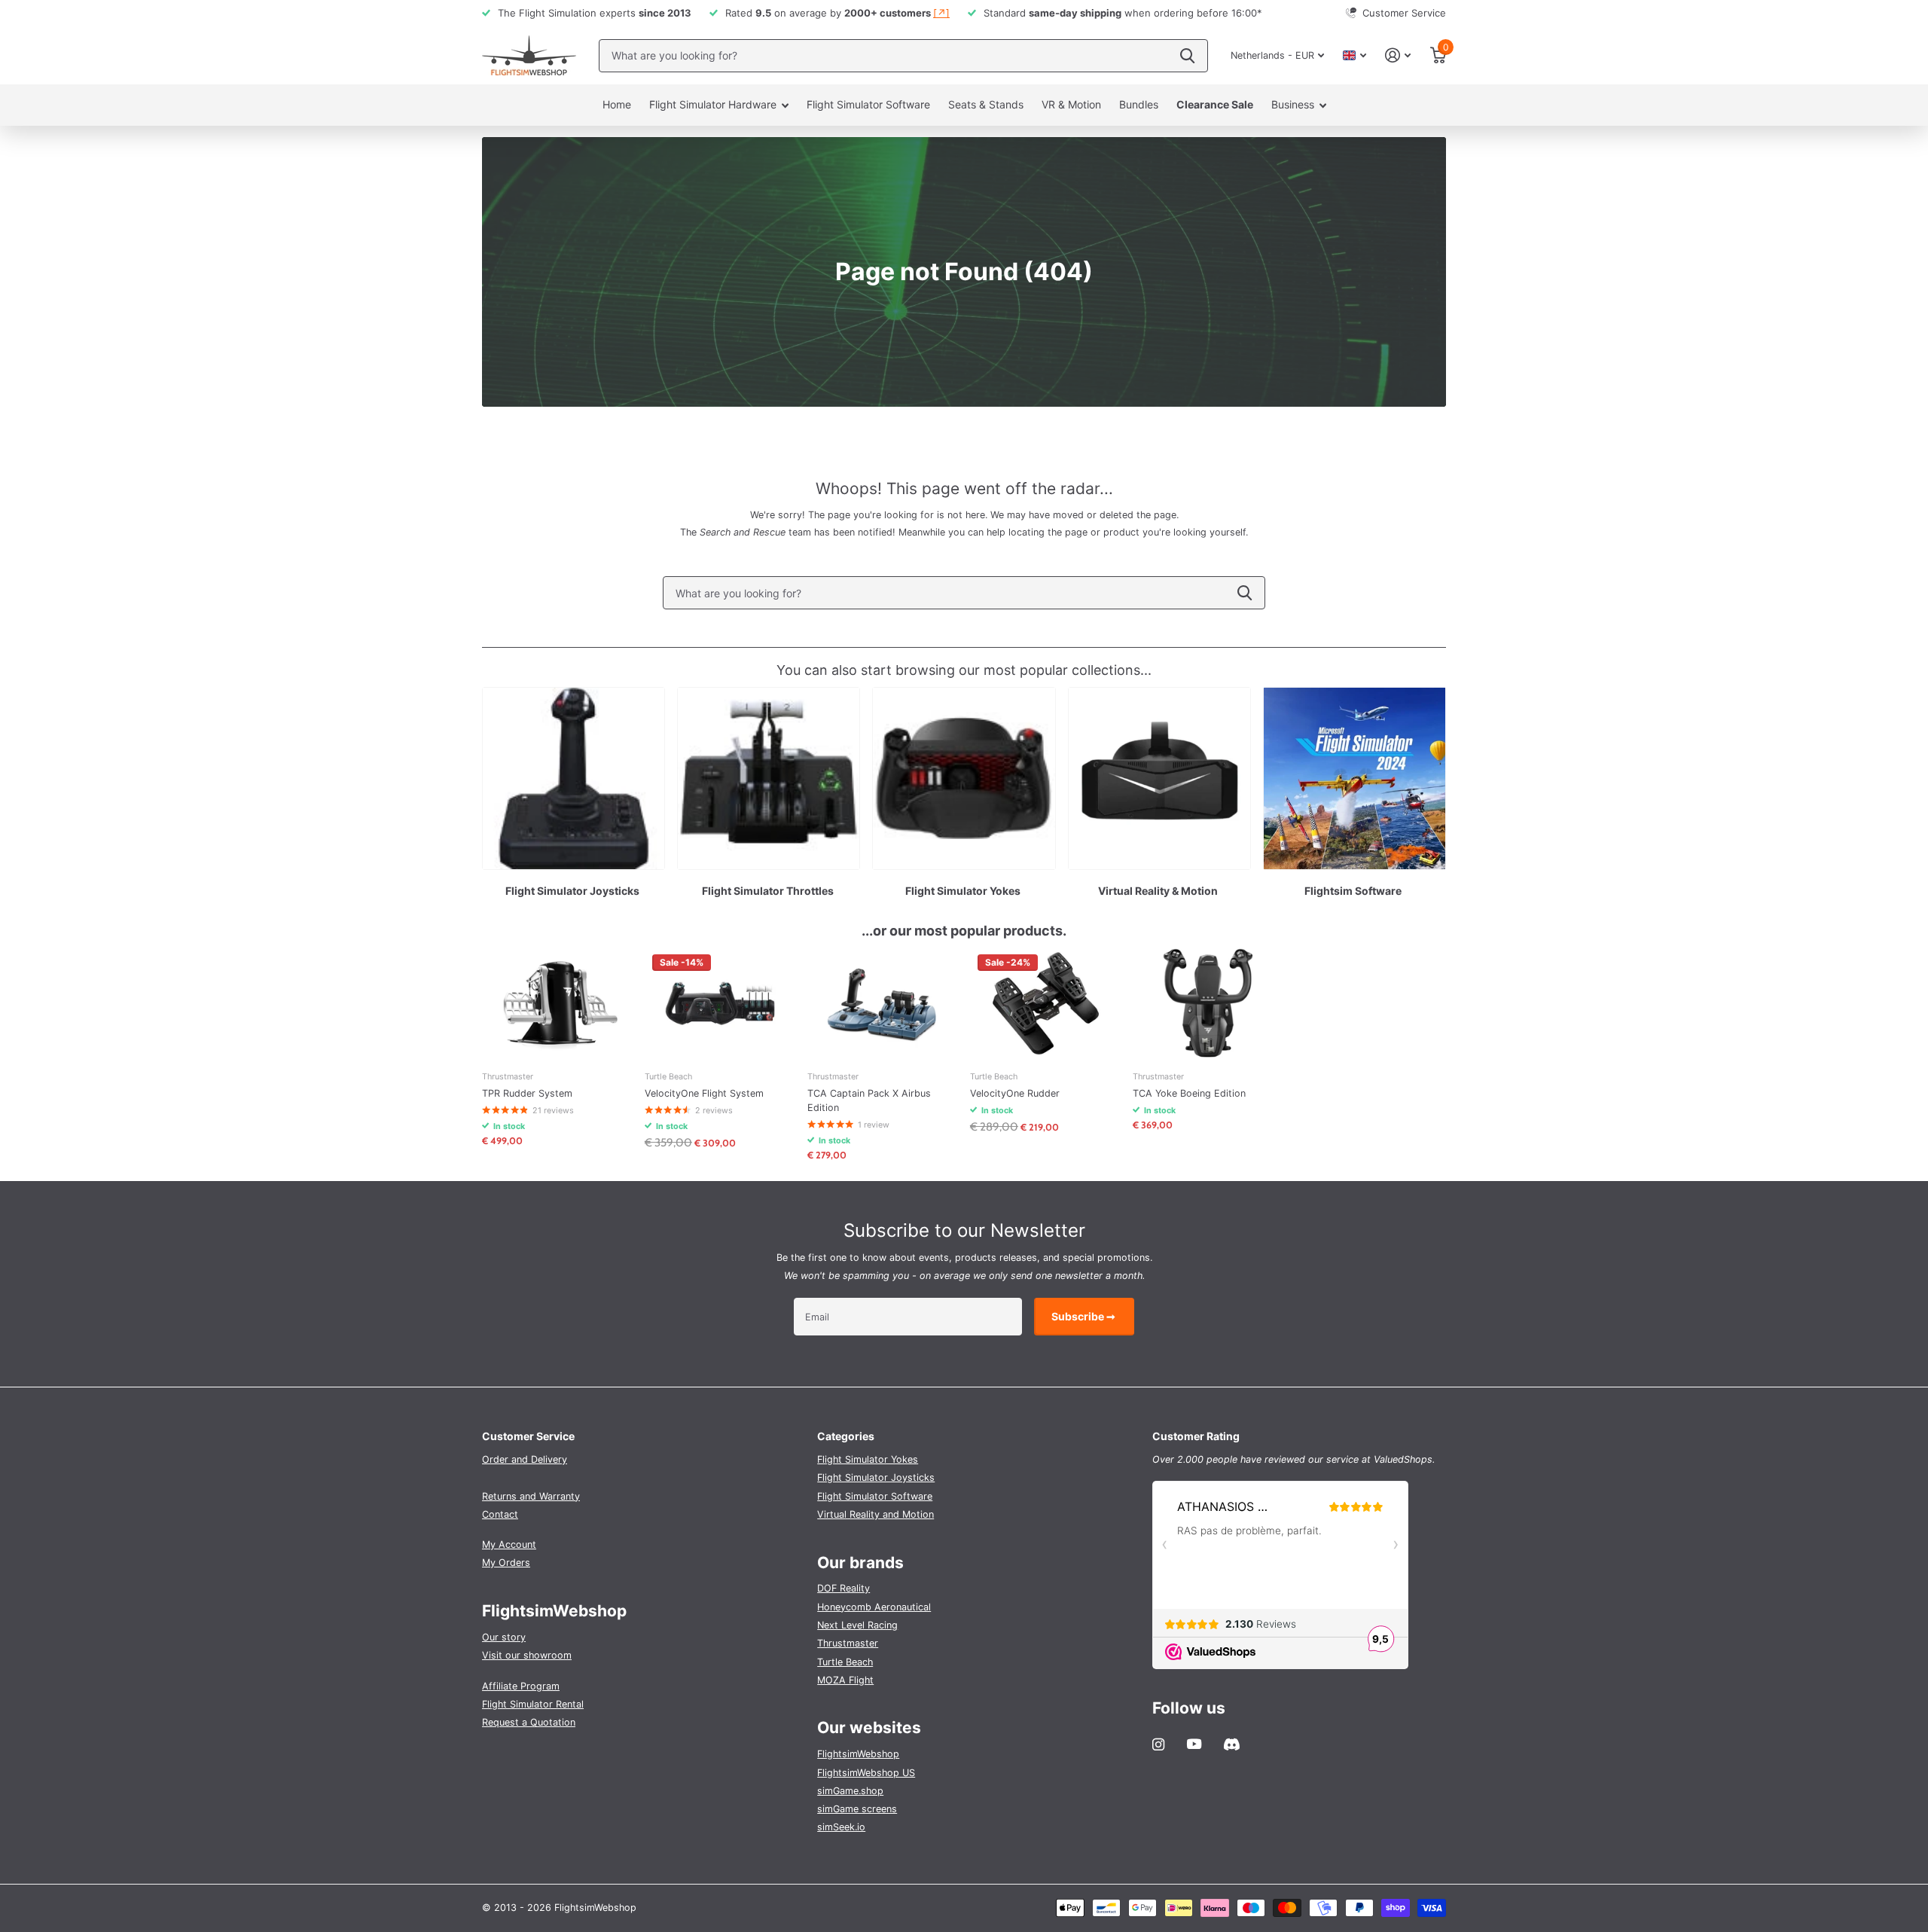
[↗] (941, 13)
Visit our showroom (527, 1655)
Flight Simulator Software (868, 104)
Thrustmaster (848, 1643)
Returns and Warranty (531, 1496)
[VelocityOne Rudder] (1045, 1003)
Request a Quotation (529, 1722)
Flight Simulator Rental (533, 1704)
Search (1245, 593)
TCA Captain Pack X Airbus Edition (869, 1100)
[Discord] (1232, 1744)
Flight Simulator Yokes (868, 1459)
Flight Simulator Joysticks (876, 1477)
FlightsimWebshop (858, 1754)
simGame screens (857, 1809)
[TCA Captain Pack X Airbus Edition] (883, 1003)
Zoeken (1187, 56)
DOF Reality (843, 1588)
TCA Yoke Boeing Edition (1189, 1093)
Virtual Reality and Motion (876, 1514)
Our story (504, 1637)
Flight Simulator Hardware (713, 104)
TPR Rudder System (527, 1093)
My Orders (506, 1563)
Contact (500, 1514)
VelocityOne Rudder (1015, 1093)
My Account (509, 1544)
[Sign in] (1398, 55)
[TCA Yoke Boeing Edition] (1208, 1003)
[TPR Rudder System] (557, 1003)
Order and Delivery (525, 1459)
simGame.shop (850, 1791)
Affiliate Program (521, 1686)
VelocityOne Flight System (704, 1093)
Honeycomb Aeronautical (874, 1607)
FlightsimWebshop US (866, 1773)
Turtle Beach (845, 1662)
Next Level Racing (857, 1625)
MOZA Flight (845, 1680)
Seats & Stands (986, 104)
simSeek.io (841, 1827)
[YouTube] (1194, 1744)
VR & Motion (1071, 104)
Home (617, 104)
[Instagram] (1158, 1744)
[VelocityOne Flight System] (720, 1003)
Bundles (1139, 104)
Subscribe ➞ (1084, 1316)
